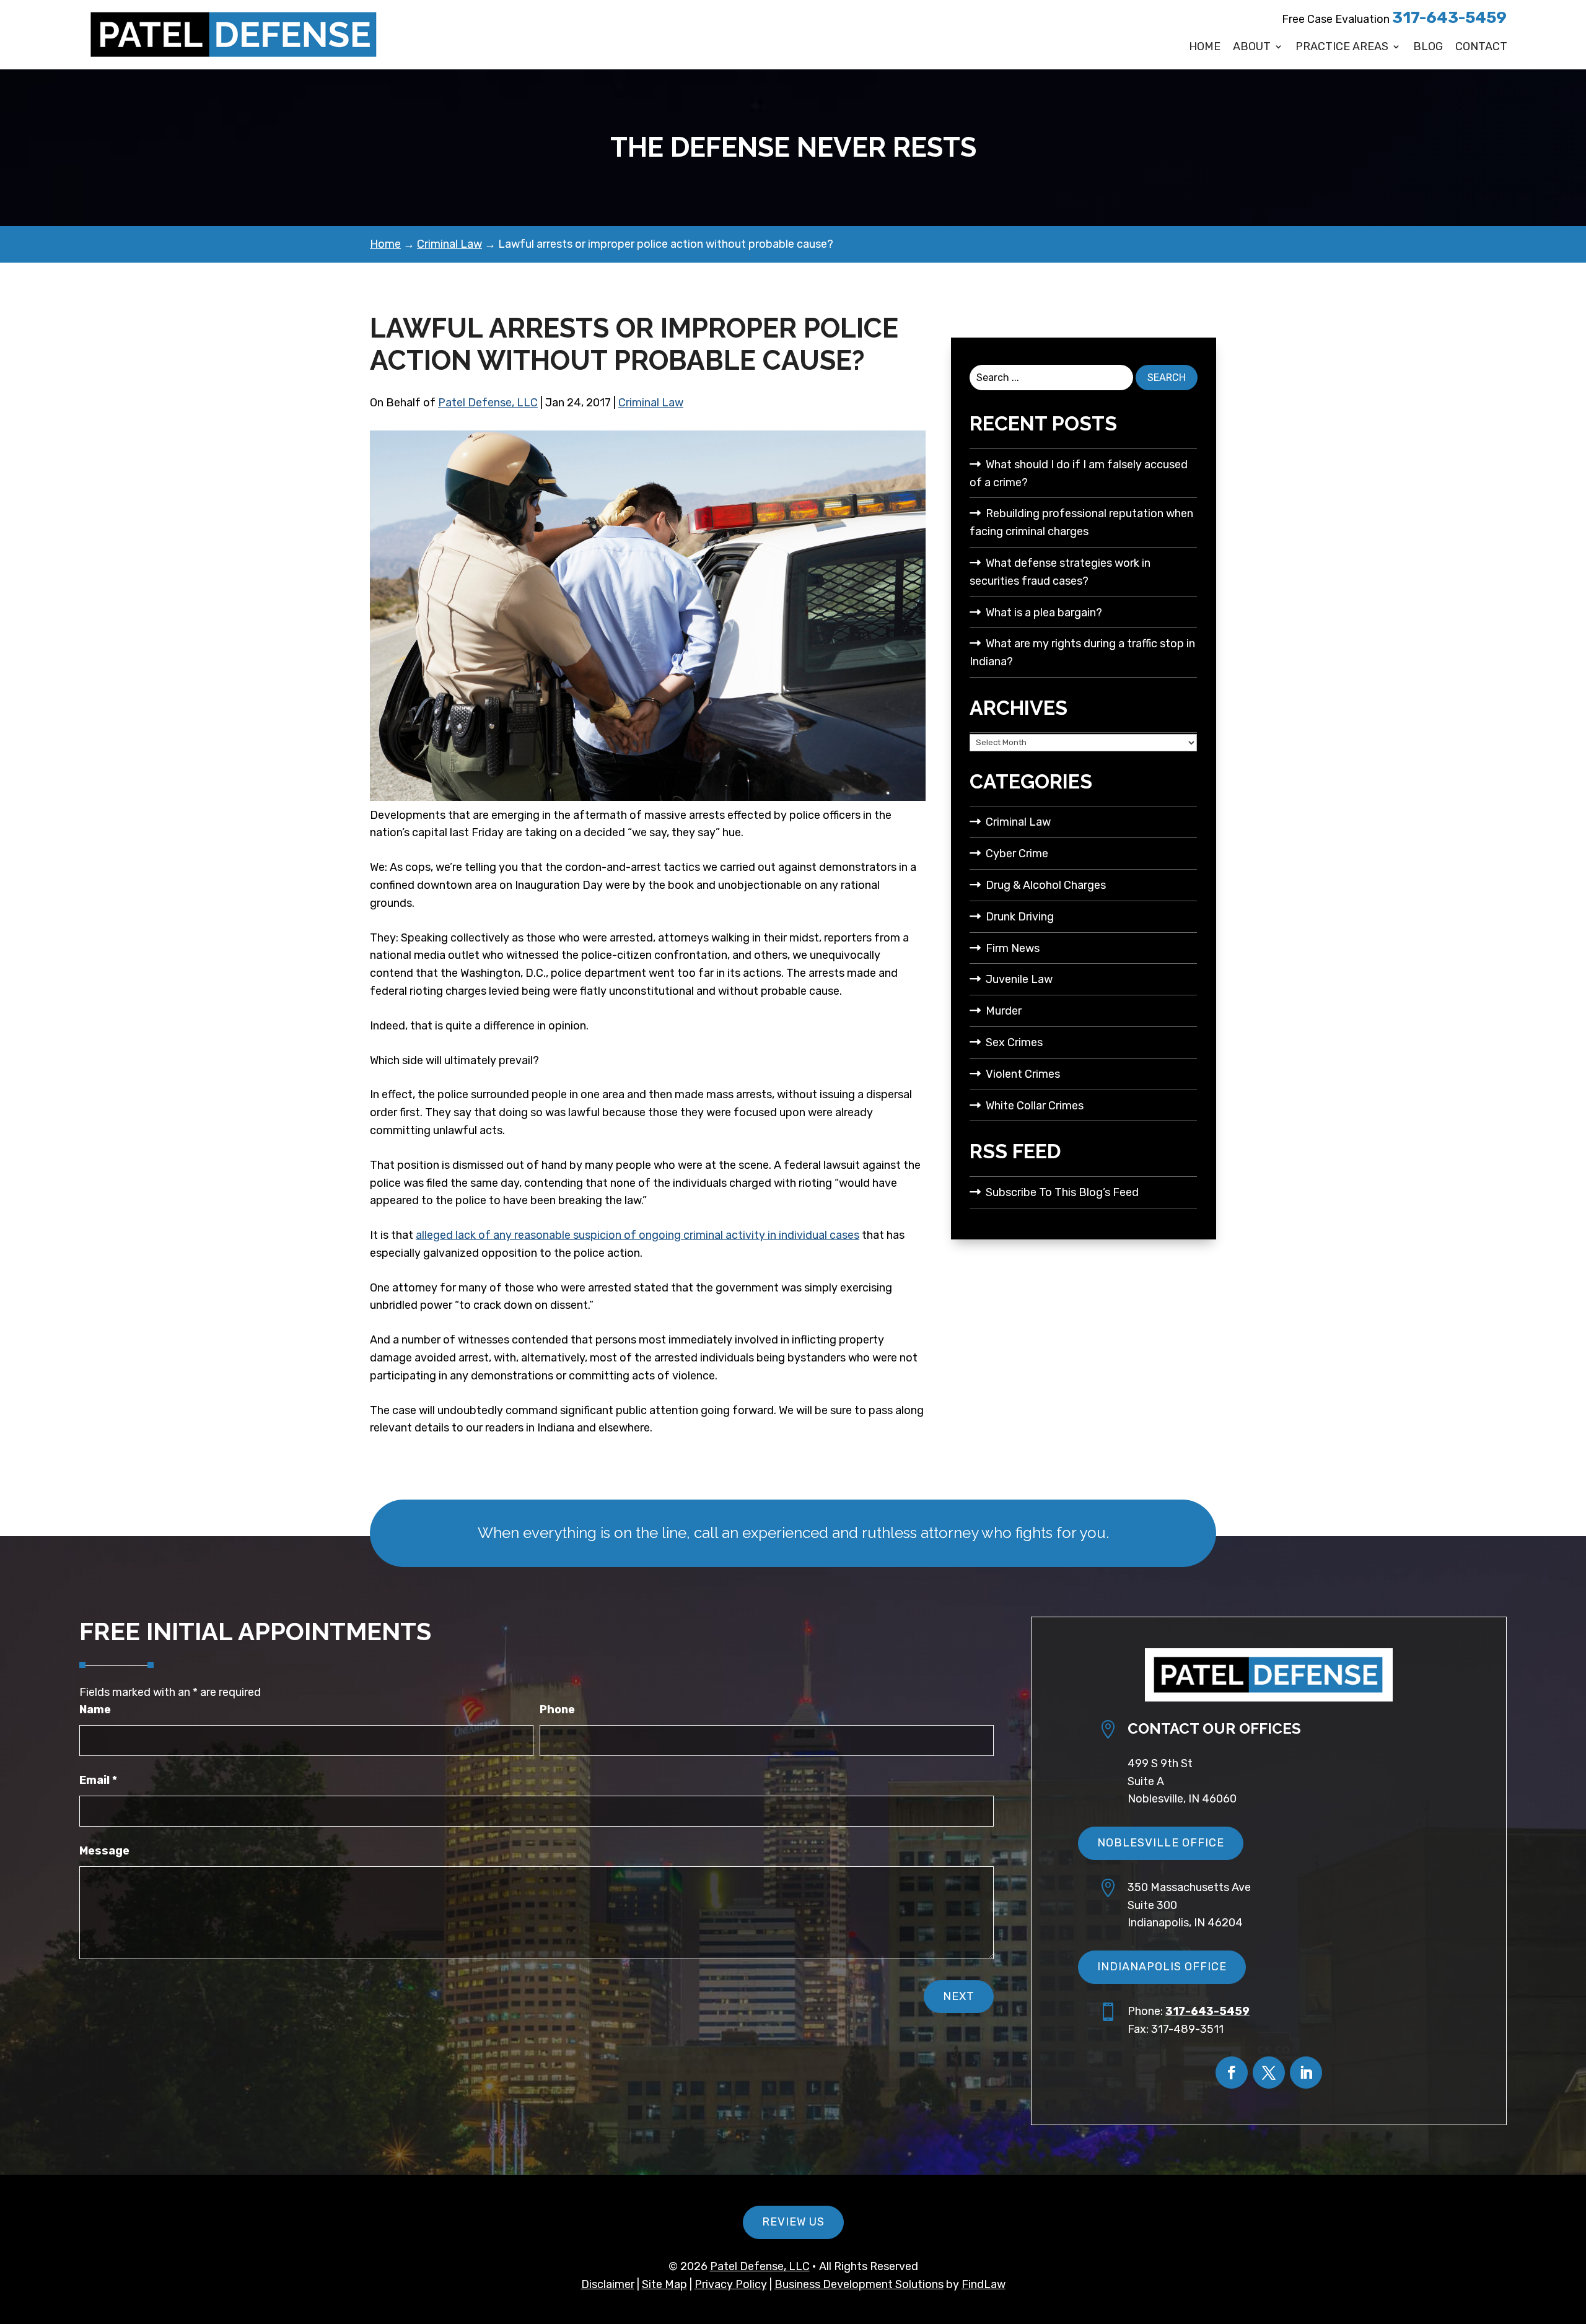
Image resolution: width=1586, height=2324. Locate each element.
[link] (234, 35)
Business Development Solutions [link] (859, 2284)
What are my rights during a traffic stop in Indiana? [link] (1082, 653)
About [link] (1252, 47)
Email (98, 1780)
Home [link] (1205, 47)
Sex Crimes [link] (1014, 1042)
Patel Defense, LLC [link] (488, 403)
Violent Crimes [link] (1023, 1074)
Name (95, 1710)
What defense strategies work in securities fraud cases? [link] (1060, 572)
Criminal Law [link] (651, 403)
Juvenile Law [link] (1019, 979)
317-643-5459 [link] (1449, 18)
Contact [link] (1481, 47)
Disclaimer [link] (608, 2284)
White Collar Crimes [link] (1035, 1106)
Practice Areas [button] (1342, 47)
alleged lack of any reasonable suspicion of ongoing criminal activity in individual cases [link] (637, 1235)
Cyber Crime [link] (1017, 854)
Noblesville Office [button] (1161, 1843)
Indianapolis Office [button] (1162, 1967)
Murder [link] (1004, 1011)
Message (104, 1851)
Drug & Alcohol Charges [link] (1046, 885)
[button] (1232, 2073)
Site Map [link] (664, 2284)
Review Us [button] (793, 2222)
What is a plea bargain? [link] (1044, 613)
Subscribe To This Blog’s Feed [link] (1062, 1192)
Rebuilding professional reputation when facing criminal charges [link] (1081, 522)
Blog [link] (1428, 47)
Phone (557, 1710)
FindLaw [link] (984, 2284)
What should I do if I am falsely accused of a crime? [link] (1079, 474)
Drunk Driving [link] (1020, 917)
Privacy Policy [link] (731, 2284)
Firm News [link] (1013, 948)
